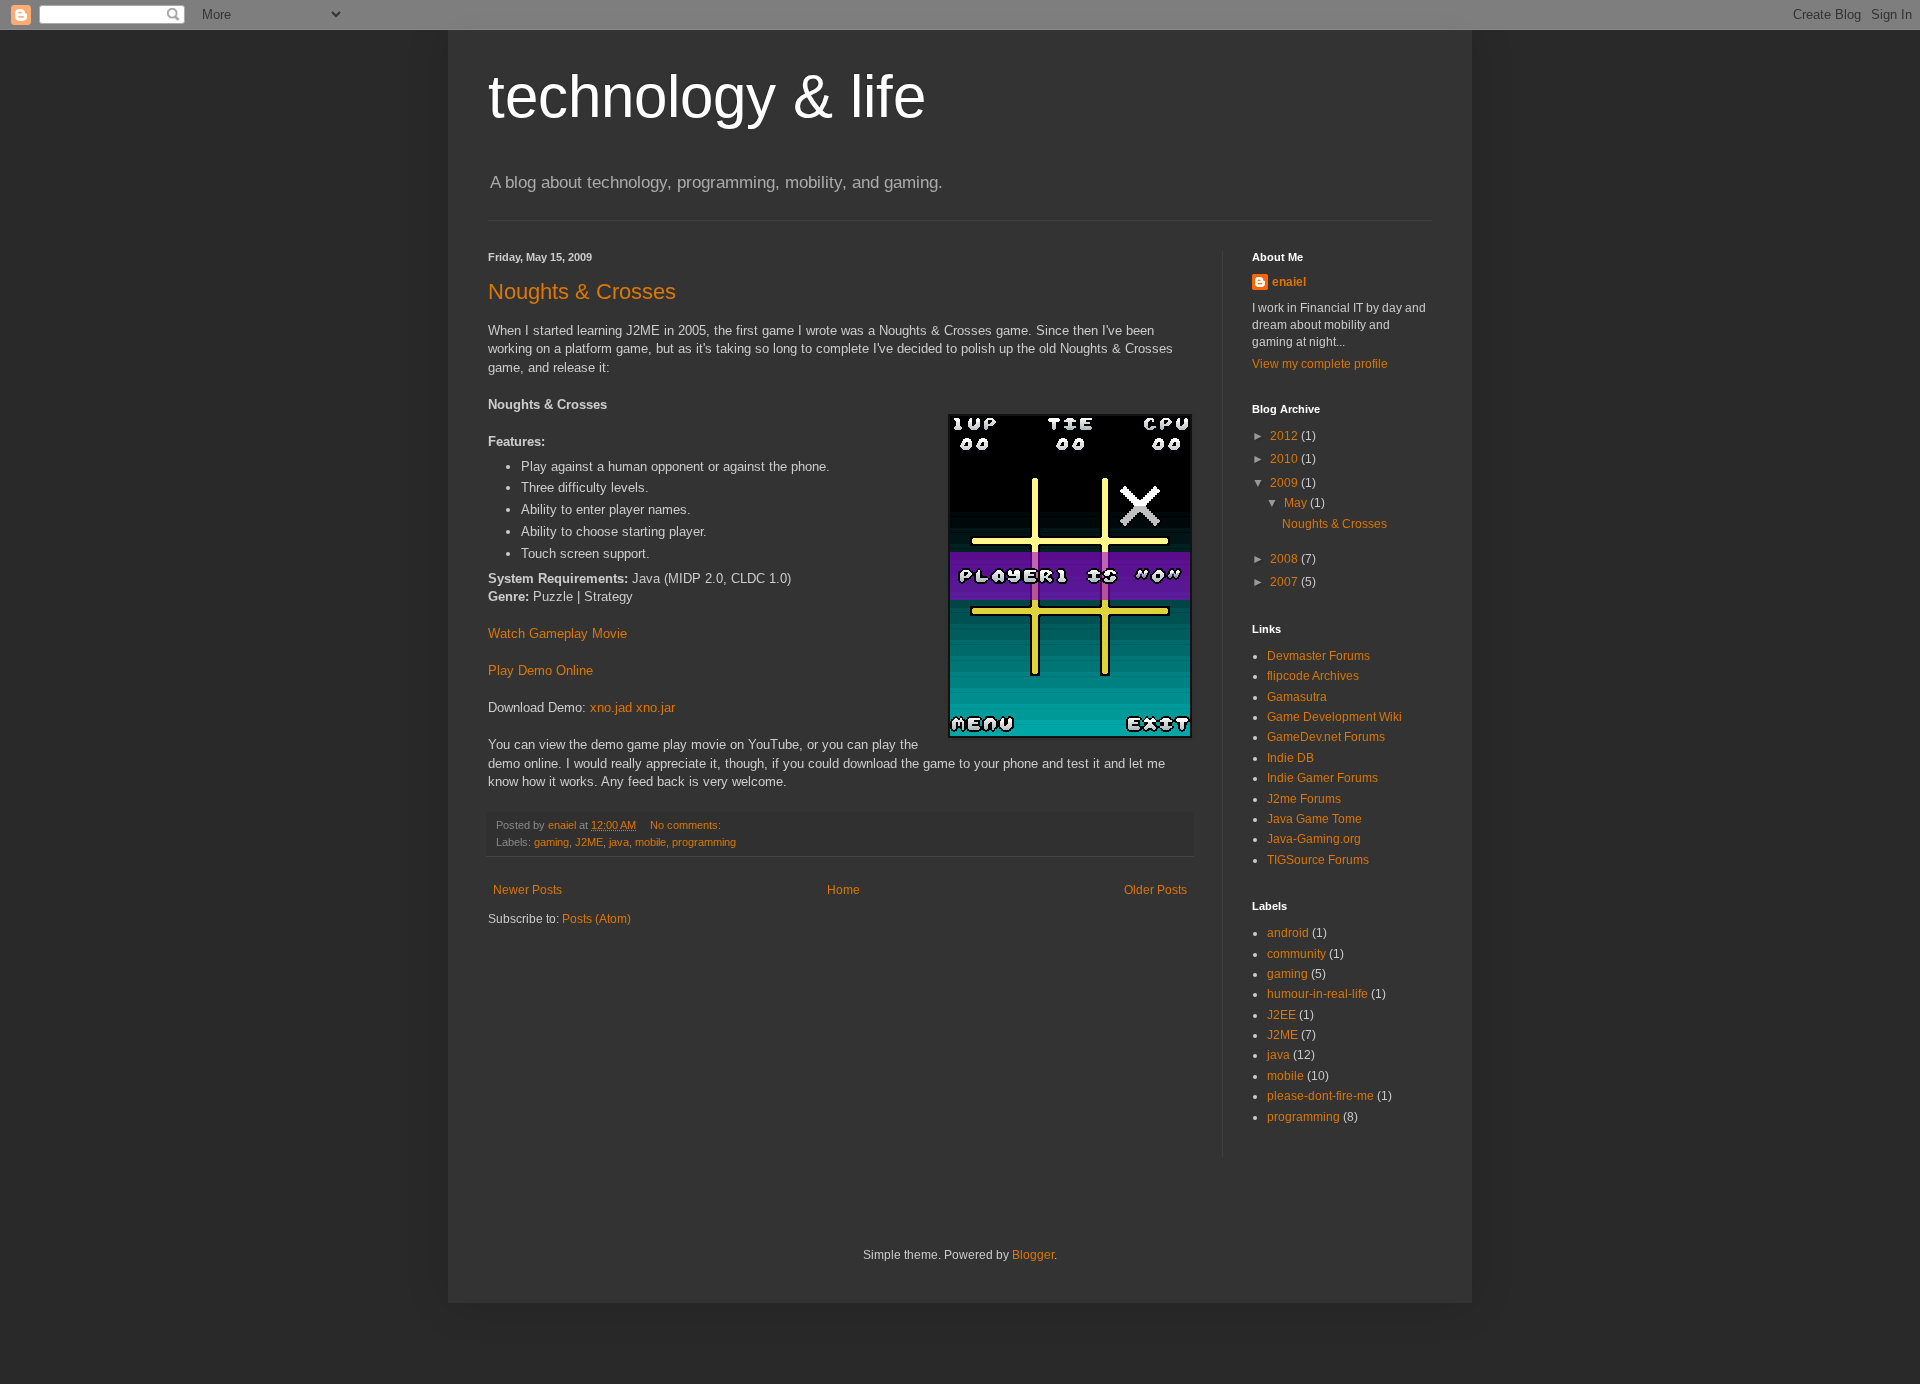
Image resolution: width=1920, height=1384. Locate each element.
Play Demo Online (540, 670)
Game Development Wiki (1334, 717)
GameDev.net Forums (1326, 737)
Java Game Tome (1314, 819)
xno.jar (655, 707)
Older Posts (1155, 890)
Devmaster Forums (1318, 656)
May (1297, 503)
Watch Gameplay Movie (557, 633)
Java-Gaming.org (1314, 839)
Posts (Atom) (596, 919)
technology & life (707, 96)
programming (704, 842)
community (1296, 954)
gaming (551, 842)
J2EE (1281, 1015)
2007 (1285, 582)
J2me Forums (1304, 799)
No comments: (687, 825)
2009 (1285, 483)
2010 (1285, 459)
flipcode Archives (1313, 676)
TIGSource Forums (1318, 860)
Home (843, 890)
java (619, 842)
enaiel (1289, 282)
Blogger (1033, 1255)
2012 (1285, 436)
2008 (1285, 559)
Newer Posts (527, 890)
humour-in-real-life (1317, 994)
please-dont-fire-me (1320, 1096)
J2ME (589, 842)
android (1288, 933)
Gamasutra (1297, 697)
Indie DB (1290, 758)
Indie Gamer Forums (1322, 778)
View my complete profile (1320, 364)
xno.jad (611, 707)
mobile (650, 842)
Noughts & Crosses (582, 291)
